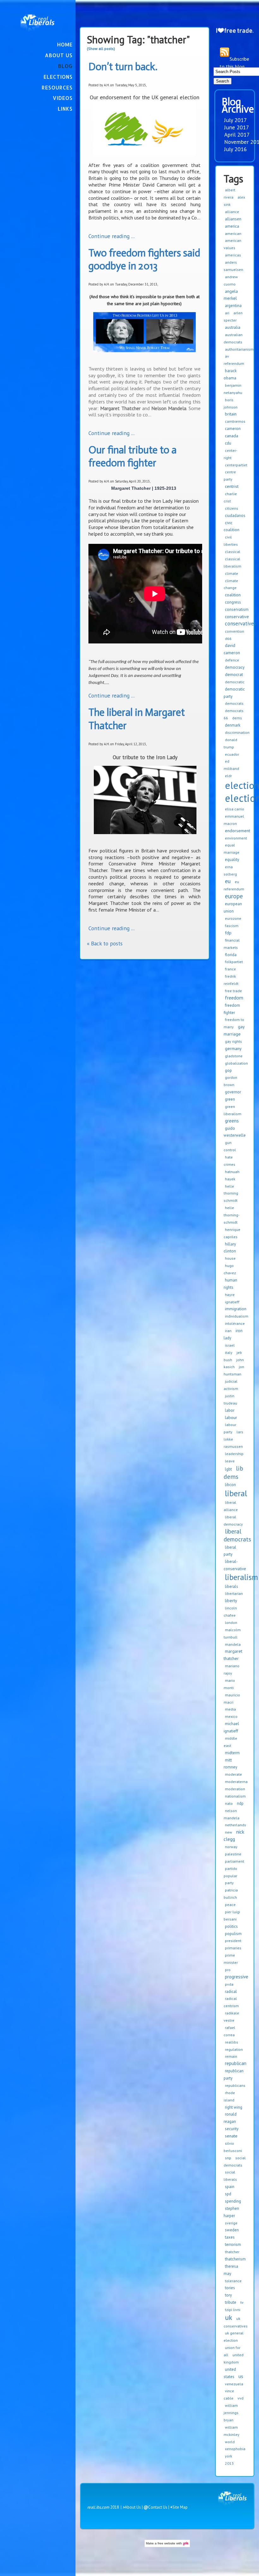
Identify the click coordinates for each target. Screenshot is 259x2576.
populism (233, 1934)
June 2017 (237, 127)
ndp (240, 1803)
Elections (58, 77)
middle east (230, 1742)
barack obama (230, 374)
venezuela (234, 2384)
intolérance (235, 1323)
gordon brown (230, 1081)
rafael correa (229, 2031)
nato (229, 1803)
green (230, 1099)
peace (230, 1905)
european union (233, 907)
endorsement (238, 831)
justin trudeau (230, 1399)
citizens (232, 508)
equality (232, 860)
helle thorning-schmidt (232, 1215)
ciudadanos (235, 516)
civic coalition (232, 526)
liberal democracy (233, 1521)
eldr (228, 776)
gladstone (234, 1056)
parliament (235, 1861)
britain (231, 414)
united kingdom (234, 2358)
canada (232, 436)
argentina (233, 306)
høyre (230, 1295)
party (229, 1883)
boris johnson (231, 403)
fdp (228, 933)
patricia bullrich (231, 1894)
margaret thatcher (233, 1655)
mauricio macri (232, 1699)
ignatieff (232, 1302)
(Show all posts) (101, 49)
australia (233, 327)
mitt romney (230, 1764)
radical (231, 1992)
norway (231, 1847)
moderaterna (236, 1782)
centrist (232, 486)
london (231, 1623)
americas (233, 255)
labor (230, 1410)
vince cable (229, 2395)
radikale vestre (231, 2017)
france (230, 969)
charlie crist (230, 497)
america (232, 226)
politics (231, 1926)
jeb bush (233, 1356)
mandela (233, 1644)
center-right (230, 454)
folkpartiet (234, 962)
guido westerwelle (235, 1132)
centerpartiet (236, 465)
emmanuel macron (234, 820)
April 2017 (237, 135)
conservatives (241, 624)
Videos (63, 98)
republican (236, 2063)
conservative (237, 617)
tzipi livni (233, 2310)
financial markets (232, 944)
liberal (236, 1493)
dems (237, 718)
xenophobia (235, 2449)
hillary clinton (230, 1248)
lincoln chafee (230, 1612)
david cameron (232, 649)
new (229, 1832)
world (230, 2442)
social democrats (235, 2161)
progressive (237, 1977)
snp (228, 2158)
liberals (232, 1586)
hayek (230, 1179)
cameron (233, 429)
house (230, 1258)
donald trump (230, 743)
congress (233, 602)
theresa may (231, 2270)
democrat (234, 674)
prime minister (231, 1959)
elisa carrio (235, 809)
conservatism (237, 609)
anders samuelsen (233, 266)
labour (231, 1417)
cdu (228, 443)
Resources (57, 87)
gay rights (233, 1041)
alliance (232, 212)
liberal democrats (237, 1535)
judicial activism (231, 1385)
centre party (230, 476)
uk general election (234, 2337)
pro (228, 1970)
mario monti (229, 1684)
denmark (233, 725)
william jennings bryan (231, 2413)
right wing (234, 2107)
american (233, 234)
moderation (235, 1789)
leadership (234, 1454)
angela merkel (231, 295)
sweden (232, 2230)
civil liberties (231, 541)
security (232, 2129)
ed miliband (231, 765)
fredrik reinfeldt (231, 980)
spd (228, 2194)
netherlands (235, 1825)
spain (230, 2187)
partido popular (230, 1872)
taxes (230, 2237)
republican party (234, 2075)
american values (232, 244)
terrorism (233, 2244)
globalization (236, 1063)
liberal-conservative (235, 1565)
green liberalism (232, 1110)
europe (234, 896)
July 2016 (236, 149)
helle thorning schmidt (231, 1193)
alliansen (233, 219)
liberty (231, 1601)
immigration (236, 1309)
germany (233, 1048)
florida (231, 955)
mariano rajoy (232, 1669)
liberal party (230, 1551)
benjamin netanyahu (233, 389)
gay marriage (234, 1030)
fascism (232, 926)
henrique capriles (232, 1233)
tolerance (233, 2281)
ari (227, 313)
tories (230, 2288)
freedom (234, 998)
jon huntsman (234, 1370)
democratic (235, 682)
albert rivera (229, 194)
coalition (233, 595)
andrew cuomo (231, 280)
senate (231, 2136)
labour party (230, 1428)
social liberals (230, 2176)
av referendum (234, 360)
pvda (229, 1984)
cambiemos (235, 421)
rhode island (229, 2096)
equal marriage (232, 849)
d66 (228, 639)
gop (228, 1070)
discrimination (237, 732)
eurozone (233, 918)
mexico (231, 1716)
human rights (230, 1284)
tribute (231, 2302)
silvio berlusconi (233, 2147)
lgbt (228, 1469)
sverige (231, 2223)
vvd (241, 2398)
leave (230, 1461)
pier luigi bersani (232, 1915)
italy (229, 1353)
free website (166, 2543)
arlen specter (233, 317)
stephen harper (231, 2212)
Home (65, 44)
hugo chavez (230, 1269)
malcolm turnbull (232, 1633)
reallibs (232, 2042)
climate (232, 573)
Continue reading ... (111, 236)
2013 (229, 2463)
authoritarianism (239, 349)
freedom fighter (232, 1009)
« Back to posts (105, 943)
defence (232, 660)
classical (233, 552)
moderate (233, 1774)
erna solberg (230, 870)
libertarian (234, 1593)
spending (233, 2201)
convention (235, 631)
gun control (230, 1146)
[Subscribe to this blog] (225, 52)
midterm (232, 1753)
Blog (65, 66)
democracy (235, 667)
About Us (59, 55)
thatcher (232, 2252)
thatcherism (235, 2259)
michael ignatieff (231, 1727)
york (229, 2456)
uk (229, 2317)
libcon (230, 1485)
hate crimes (229, 1161)
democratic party (234, 693)
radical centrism (231, 2002)
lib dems (233, 1472)
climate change (231, 584)
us (241, 2376)
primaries (233, 1948)
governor (233, 1092)
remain (231, 2056)
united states (230, 2373)
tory (228, 2295)
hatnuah (232, 1172)
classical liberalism (232, 563)
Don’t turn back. (123, 67)
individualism (237, 1316)
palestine (233, 1854)
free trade (233, 991)
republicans (235, 2085)
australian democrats (233, 338)
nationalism (235, 1796)
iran (228, 1331)
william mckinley (232, 2431)
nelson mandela (232, 1814)
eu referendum (234, 885)
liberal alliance (231, 1506)
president (233, 1941)
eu (228, 881)
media (230, 1709)
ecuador (232, 754)
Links (65, 109)
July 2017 (236, 120)
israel (230, 1345)
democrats (234, 703)
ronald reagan (230, 2118)
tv (242, 2302)
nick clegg (234, 1835)
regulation (234, 2049)
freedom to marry (234, 1023)
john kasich (234, 1363)
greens (232, 1121)
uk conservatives (236, 2322)
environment (236, 838)
